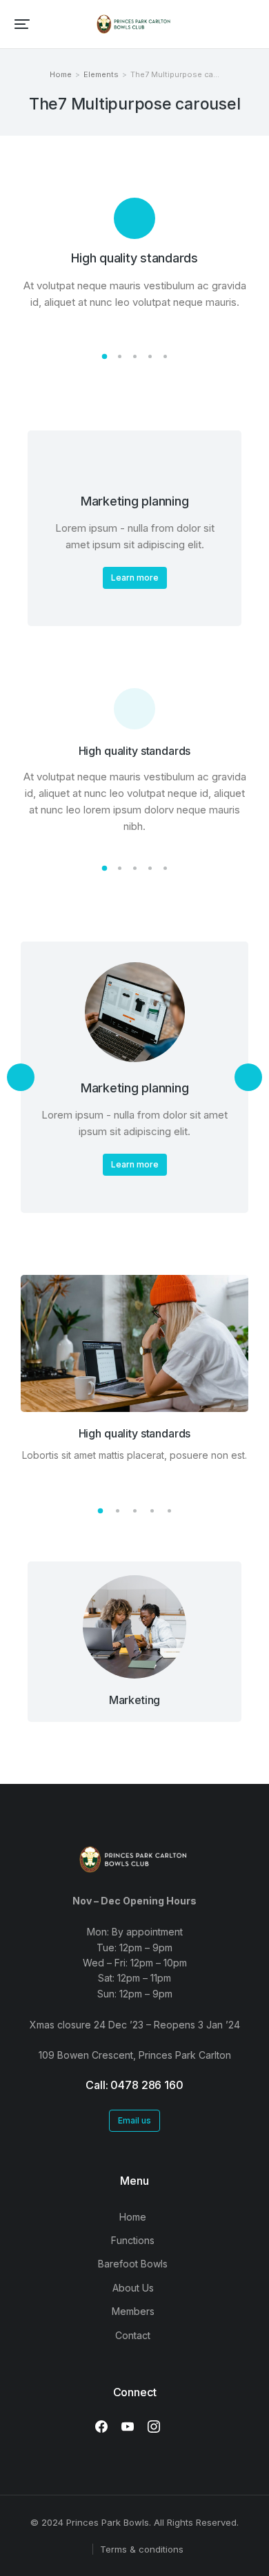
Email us (134, 2120)
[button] (22, 24)
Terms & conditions (142, 2549)
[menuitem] (134, 2217)
